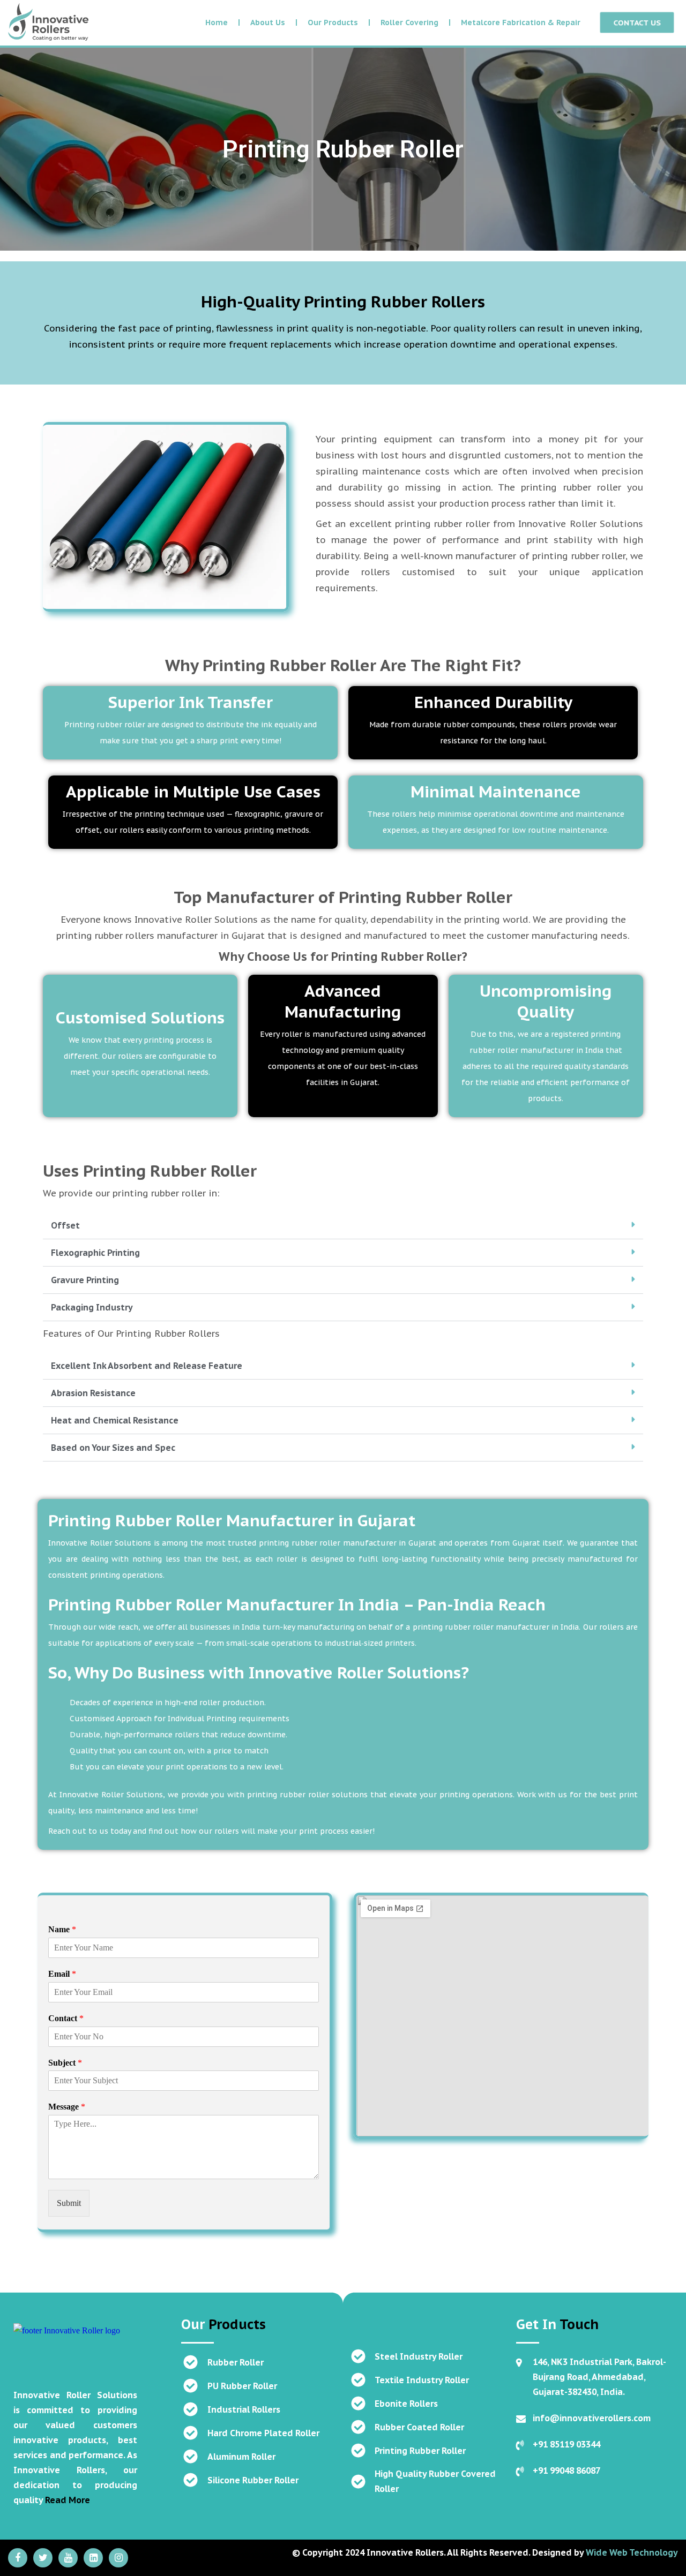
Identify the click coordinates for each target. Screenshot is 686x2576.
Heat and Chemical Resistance (115, 1420)
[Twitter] (43, 2558)
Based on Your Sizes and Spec (113, 1448)
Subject (65, 2063)
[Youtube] (68, 2558)
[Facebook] (18, 2558)
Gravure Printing (85, 1280)
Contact (66, 2018)
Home (217, 22)
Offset (65, 1225)
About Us (268, 22)
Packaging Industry (92, 1307)
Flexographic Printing (95, 1253)
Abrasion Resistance (93, 1393)
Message (67, 2107)
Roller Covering (409, 22)
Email (62, 1974)
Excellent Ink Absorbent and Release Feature (147, 1366)
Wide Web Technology (632, 2552)
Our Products (333, 22)
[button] (343, 1226)
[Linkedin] (93, 2558)
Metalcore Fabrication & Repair (521, 22)
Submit (69, 2203)
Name (62, 1929)
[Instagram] (118, 2558)
